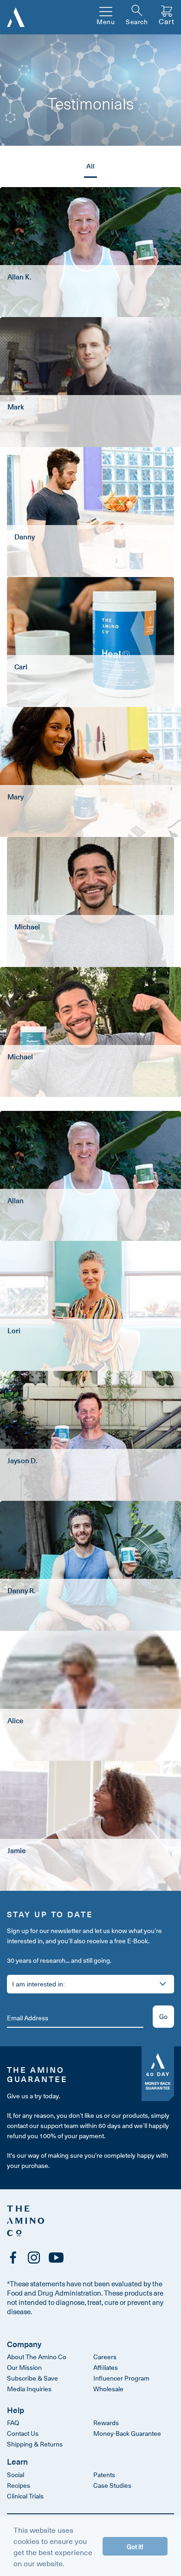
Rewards (106, 2423)
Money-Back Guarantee (127, 2433)
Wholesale (108, 2389)
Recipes (19, 2485)
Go (163, 2016)
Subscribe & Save (32, 2378)
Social (16, 2475)
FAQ (13, 2423)
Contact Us (23, 2433)
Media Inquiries (29, 2389)
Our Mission (24, 2367)
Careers (105, 2357)
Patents (104, 2475)
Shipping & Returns (35, 2444)
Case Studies (112, 2485)
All (90, 166)
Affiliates (106, 2367)
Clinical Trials (25, 2496)
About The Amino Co (37, 2357)
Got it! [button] (135, 2546)
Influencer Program (121, 2378)
